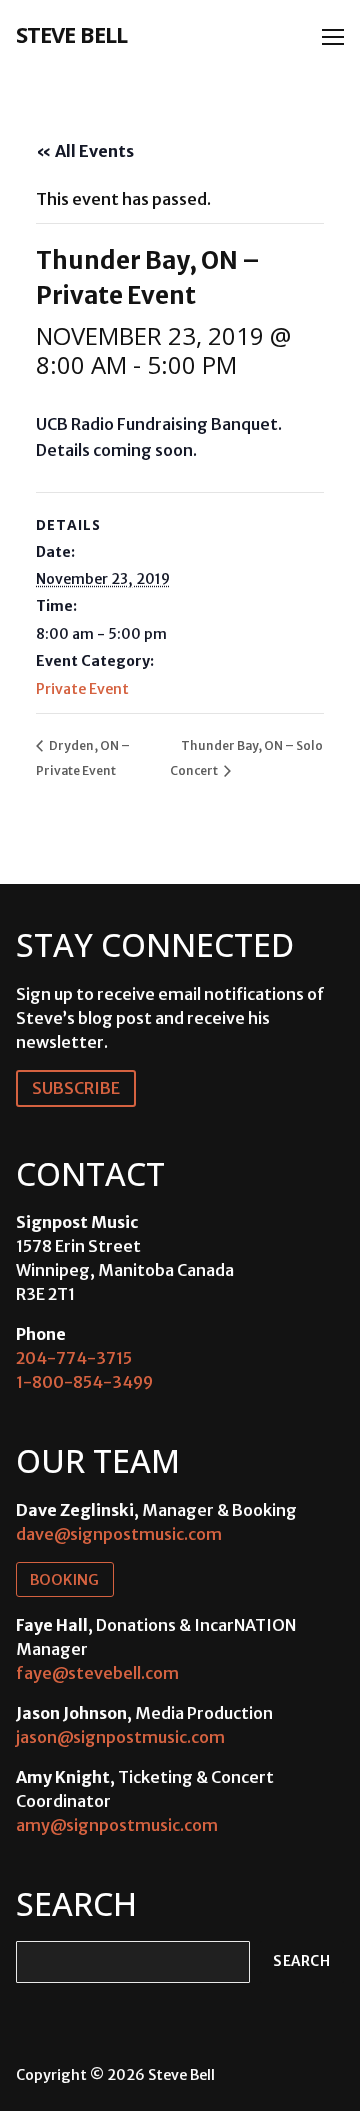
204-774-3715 (74, 1358)
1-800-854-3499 (84, 1382)
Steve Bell (71, 34)
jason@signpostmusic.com (120, 1737)
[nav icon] (333, 37)
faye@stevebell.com (97, 1673)
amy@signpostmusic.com (117, 1825)
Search (301, 1961)
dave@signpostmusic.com (119, 1534)
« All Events (85, 151)
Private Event (82, 689)
